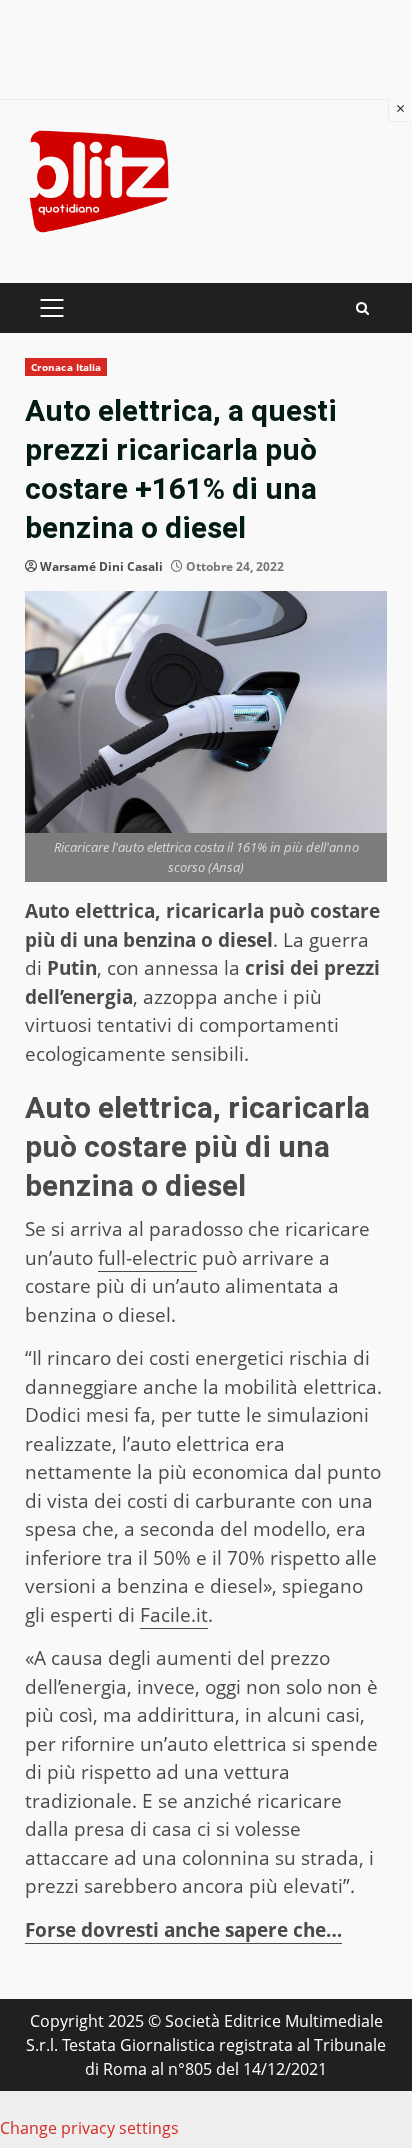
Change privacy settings (89, 2128)
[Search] (362, 308)
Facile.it (174, 1615)
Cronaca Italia (66, 367)
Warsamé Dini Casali (101, 566)
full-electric (147, 1258)
